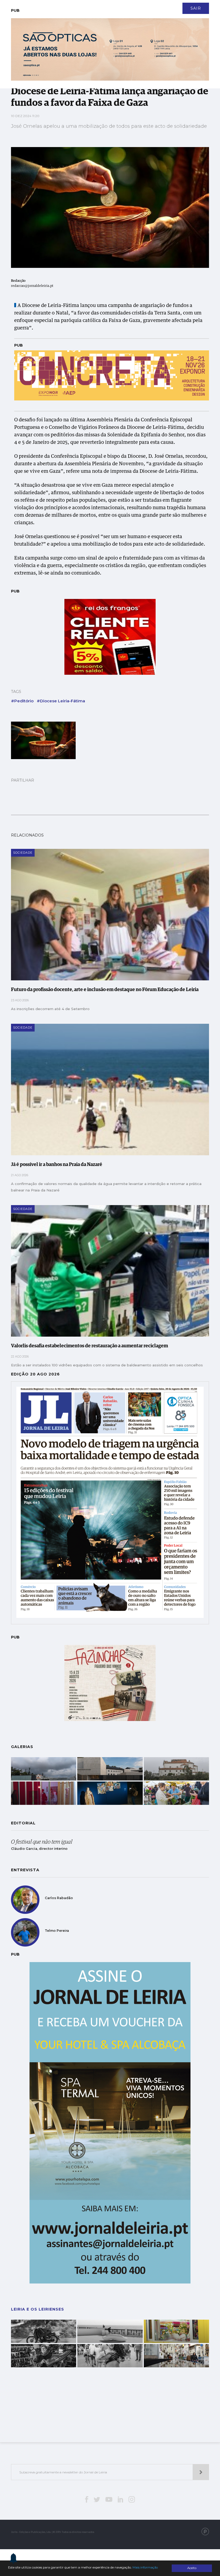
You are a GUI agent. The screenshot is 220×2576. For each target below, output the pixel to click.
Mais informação (145, 2567)
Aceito (192, 2568)
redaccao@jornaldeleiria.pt (32, 286)
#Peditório (22, 701)
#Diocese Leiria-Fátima (61, 701)
